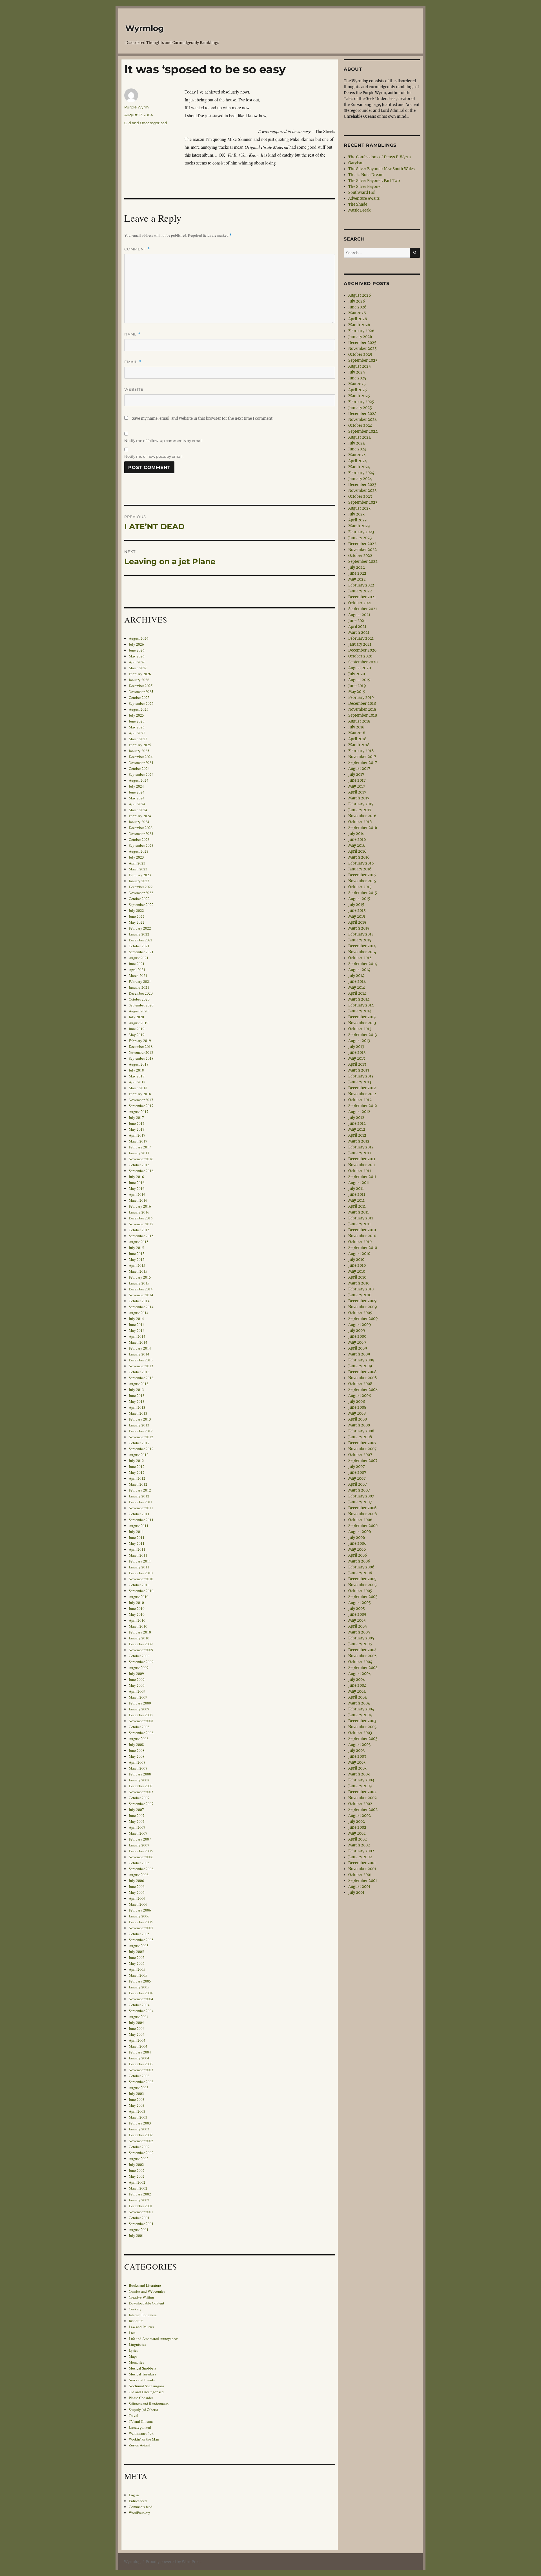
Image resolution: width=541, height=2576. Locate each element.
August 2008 (139, 1739)
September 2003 (141, 2082)
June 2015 (137, 1253)
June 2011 (137, 1537)
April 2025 (137, 733)
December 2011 (141, 1502)
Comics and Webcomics (147, 2291)
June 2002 (137, 2170)
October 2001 (139, 2218)
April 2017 (137, 1135)
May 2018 (137, 1076)
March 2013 (138, 1413)
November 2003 (141, 2070)
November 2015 (141, 1224)
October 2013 (139, 1372)
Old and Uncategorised (146, 123)
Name (132, 334)
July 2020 (136, 1017)
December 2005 (141, 1922)
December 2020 (141, 993)
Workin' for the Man (144, 2439)
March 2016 (138, 1200)
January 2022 (139, 934)
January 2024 (139, 822)
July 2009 (136, 1673)
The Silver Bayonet (365, 187)
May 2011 (137, 1543)
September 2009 (141, 1662)
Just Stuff (136, 2321)
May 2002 (137, 2176)
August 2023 (139, 851)
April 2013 (137, 1407)
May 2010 (137, 1614)
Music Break (359, 210)
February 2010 (140, 1632)
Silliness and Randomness (149, 2404)
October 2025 (139, 697)
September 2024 (141, 774)
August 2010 (139, 1597)
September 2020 (141, 1005)
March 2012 (138, 1484)
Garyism (356, 163)
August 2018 (139, 1064)
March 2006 (138, 1904)
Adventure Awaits (364, 198)
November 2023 (141, 834)
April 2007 (137, 1827)
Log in (134, 2495)
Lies (132, 2333)
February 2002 (140, 2194)
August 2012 (139, 1455)
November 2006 (141, 1857)
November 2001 (141, 2212)
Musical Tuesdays (142, 2374)
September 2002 (141, 2153)
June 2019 (137, 1029)
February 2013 (140, 1419)
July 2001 (136, 2235)
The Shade (358, 204)
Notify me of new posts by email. (154, 456)
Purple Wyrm (137, 107)
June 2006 (137, 1886)
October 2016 (139, 1165)
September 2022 (141, 904)
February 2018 (140, 1094)
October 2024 (139, 768)
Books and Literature (145, 2285)
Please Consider (141, 2398)
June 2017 (137, 1123)
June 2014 (137, 1324)
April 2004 (137, 2040)
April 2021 (137, 970)
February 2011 (140, 1561)
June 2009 (137, 1679)
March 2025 (138, 739)
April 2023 (137, 863)
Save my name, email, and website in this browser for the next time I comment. (203, 418)
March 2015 (138, 1271)
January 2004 (139, 2058)
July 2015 (136, 1248)
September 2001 (141, 2224)
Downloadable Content (147, 2303)
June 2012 (137, 1466)
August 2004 (139, 2017)
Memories (136, 2362)
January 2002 (139, 2200)
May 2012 (137, 1472)
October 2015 (139, 1230)
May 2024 (137, 798)
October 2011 (139, 1514)
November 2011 (141, 1508)
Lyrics (133, 2350)
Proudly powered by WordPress (174, 2562)
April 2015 (137, 1265)
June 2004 (137, 2028)
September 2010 (141, 1591)
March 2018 (138, 1088)
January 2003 (139, 2129)
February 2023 (140, 875)
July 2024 (136, 786)
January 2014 (139, 1354)
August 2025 (139, 709)
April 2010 (137, 1620)
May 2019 (137, 1035)
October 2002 (139, 2147)
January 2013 (139, 1425)
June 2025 (137, 721)
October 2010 (139, 1585)
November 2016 (141, 1159)
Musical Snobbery (143, 2368)
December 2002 (141, 2135)
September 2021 (141, 952)
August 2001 (139, 2230)
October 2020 (139, 999)
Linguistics (137, 2344)
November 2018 (141, 1052)
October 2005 (139, 1934)
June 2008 (137, 1750)
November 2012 (141, 1437)
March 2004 (138, 2046)
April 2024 (137, 804)
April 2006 (137, 1898)
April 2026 (137, 662)
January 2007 (139, 1845)
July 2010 (136, 1603)
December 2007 (141, 1786)
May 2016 (137, 1188)
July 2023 (136, 857)
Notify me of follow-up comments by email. (164, 441)
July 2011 (136, 1532)
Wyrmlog (145, 28)
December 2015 (141, 1218)
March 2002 (138, 2188)
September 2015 (141, 1236)
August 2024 (139, 780)
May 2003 (137, 2105)
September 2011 (141, 1520)
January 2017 (139, 1153)
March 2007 (138, 1833)
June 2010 (137, 1608)
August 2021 (139, 958)
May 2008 (137, 1756)
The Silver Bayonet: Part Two (374, 181)
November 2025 (141, 692)
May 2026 (137, 656)
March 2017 (138, 1141)
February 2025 (140, 745)
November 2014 (141, 1295)
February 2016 (140, 1206)
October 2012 (139, 1443)
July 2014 (136, 1319)
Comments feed (141, 2507)
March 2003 (138, 2117)
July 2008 (136, 1744)
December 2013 (141, 1360)
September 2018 (141, 1058)
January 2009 (139, 1709)
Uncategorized (140, 2427)
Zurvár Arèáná (140, 2445)
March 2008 (138, 1768)
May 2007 (137, 1821)
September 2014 (141, 1307)
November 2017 (141, 1100)
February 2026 (140, 674)
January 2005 (139, 1987)
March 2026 (138, 668)
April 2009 (137, 1691)
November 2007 (141, 1792)
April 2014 (137, 1336)
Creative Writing (141, 2297)
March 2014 (138, 1342)
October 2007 (139, 1798)
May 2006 (137, 1892)
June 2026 (137, 650)
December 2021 (141, 940)
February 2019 (140, 1041)
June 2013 (137, 1395)
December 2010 (141, 1573)
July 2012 (136, 1461)
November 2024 (141, 763)
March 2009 (138, 1697)
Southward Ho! (362, 193)
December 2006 (141, 1851)
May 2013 (137, 1401)
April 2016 (137, 1194)
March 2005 (138, 1975)
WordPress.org (140, 2513)
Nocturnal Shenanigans (147, 2386)
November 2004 (141, 1999)
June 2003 (137, 2099)
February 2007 (140, 1839)
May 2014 (137, 1330)
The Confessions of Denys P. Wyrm (380, 157)
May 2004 (137, 2034)
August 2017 (139, 1112)
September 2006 (141, 1869)
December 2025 (141, 686)
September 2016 (141, 1171)
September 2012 (141, 1449)
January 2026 (139, 680)
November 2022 (141, 893)
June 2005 (137, 1957)
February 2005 (140, 1981)
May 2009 (137, 1685)
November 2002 (141, 2141)
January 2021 (139, 987)
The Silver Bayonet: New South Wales (382, 169)
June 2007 (137, 1815)
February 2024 (140, 816)
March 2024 (138, 810)
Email (133, 362)
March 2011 (138, 1555)
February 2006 (140, 1910)
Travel (134, 2415)
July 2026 (136, 644)
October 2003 (139, 2076)
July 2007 (136, 1810)
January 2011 (139, 1567)
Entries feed (138, 2501)
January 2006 (139, 1916)
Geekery (135, 2309)
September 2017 (141, 1106)
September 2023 (141, 845)
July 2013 (136, 1390)
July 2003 (136, 2093)
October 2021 (139, 946)
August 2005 (139, 1946)
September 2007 (141, 1804)
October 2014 (139, 1301)
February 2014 (140, 1348)
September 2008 (141, 1733)
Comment (137, 249)
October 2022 (139, 899)
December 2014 (141, 1289)
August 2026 (139, 638)
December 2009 (141, 1644)
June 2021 (137, 964)
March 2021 (138, 975)
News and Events (142, 2380)
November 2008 (141, 1721)
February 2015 (140, 1277)
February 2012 (140, 1490)
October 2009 (139, 1656)
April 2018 (137, 1082)
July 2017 (136, 1117)
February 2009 (140, 1703)
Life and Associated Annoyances (154, 2339)
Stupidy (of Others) (143, 2410)
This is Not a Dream (366, 175)
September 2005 (141, 1940)
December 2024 (141, 757)
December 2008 (141, 1715)
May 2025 (137, 727)
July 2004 (136, 2022)
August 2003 (139, 2088)
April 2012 (137, 1478)
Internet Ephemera (143, 2315)
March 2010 (138, 1626)
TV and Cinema (141, 2421)
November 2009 (141, 1650)
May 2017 (137, 1129)
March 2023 (138, 869)
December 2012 (141, 1431)
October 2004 (139, 2005)
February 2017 (140, 1147)
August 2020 (139, 1011)
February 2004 (140, 2052)
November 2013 (141, 1366)
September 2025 (141, 703)
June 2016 (137, 1183)
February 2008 (140, 1774)
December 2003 (141, 2064)
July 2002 (136, 2164)
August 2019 (139, 1023)
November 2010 (141, 1579)
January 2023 (139, 881)
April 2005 (137, 1969)
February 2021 (140, 981)
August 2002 (139, 2159)
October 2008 (139, 1727)
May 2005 (137, 1963)
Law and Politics (141, 2327)
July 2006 (136, 1881)
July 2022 (136, 910)
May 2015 (137, 1259)
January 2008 (139, 1780)
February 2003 (140, 2123)
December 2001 (141, 2206)
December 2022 (141, 887)
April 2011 (137, 1549)
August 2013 (139, 1384)
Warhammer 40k (141, 2433)
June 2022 (137, 916)
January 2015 (139, 1283)
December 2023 (141, 828)
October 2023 (139, 839)
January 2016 (139, 1212)
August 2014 (139, 1313)
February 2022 (140, 928)
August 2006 (139, 1875)
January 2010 (139, 1638)
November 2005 (141, 1928)
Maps (133, 2356)
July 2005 (136, 1952)
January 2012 (139, 1496)
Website (134, 389)
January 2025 (139, 751)
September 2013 (141, 1378)
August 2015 (139, 1242)
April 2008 (137, 1762)
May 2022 (137, 922)
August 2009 (139, 1668)
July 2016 (136, 1177)
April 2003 (137, 2111)
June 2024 (137, 792)
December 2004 (141, 1993)
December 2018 (141, 1046)
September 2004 (141, 2011)
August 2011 (139, 1526)
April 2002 (137, 2182)
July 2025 (136, 715)
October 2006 (139, 1863)
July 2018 (136, 1070)
